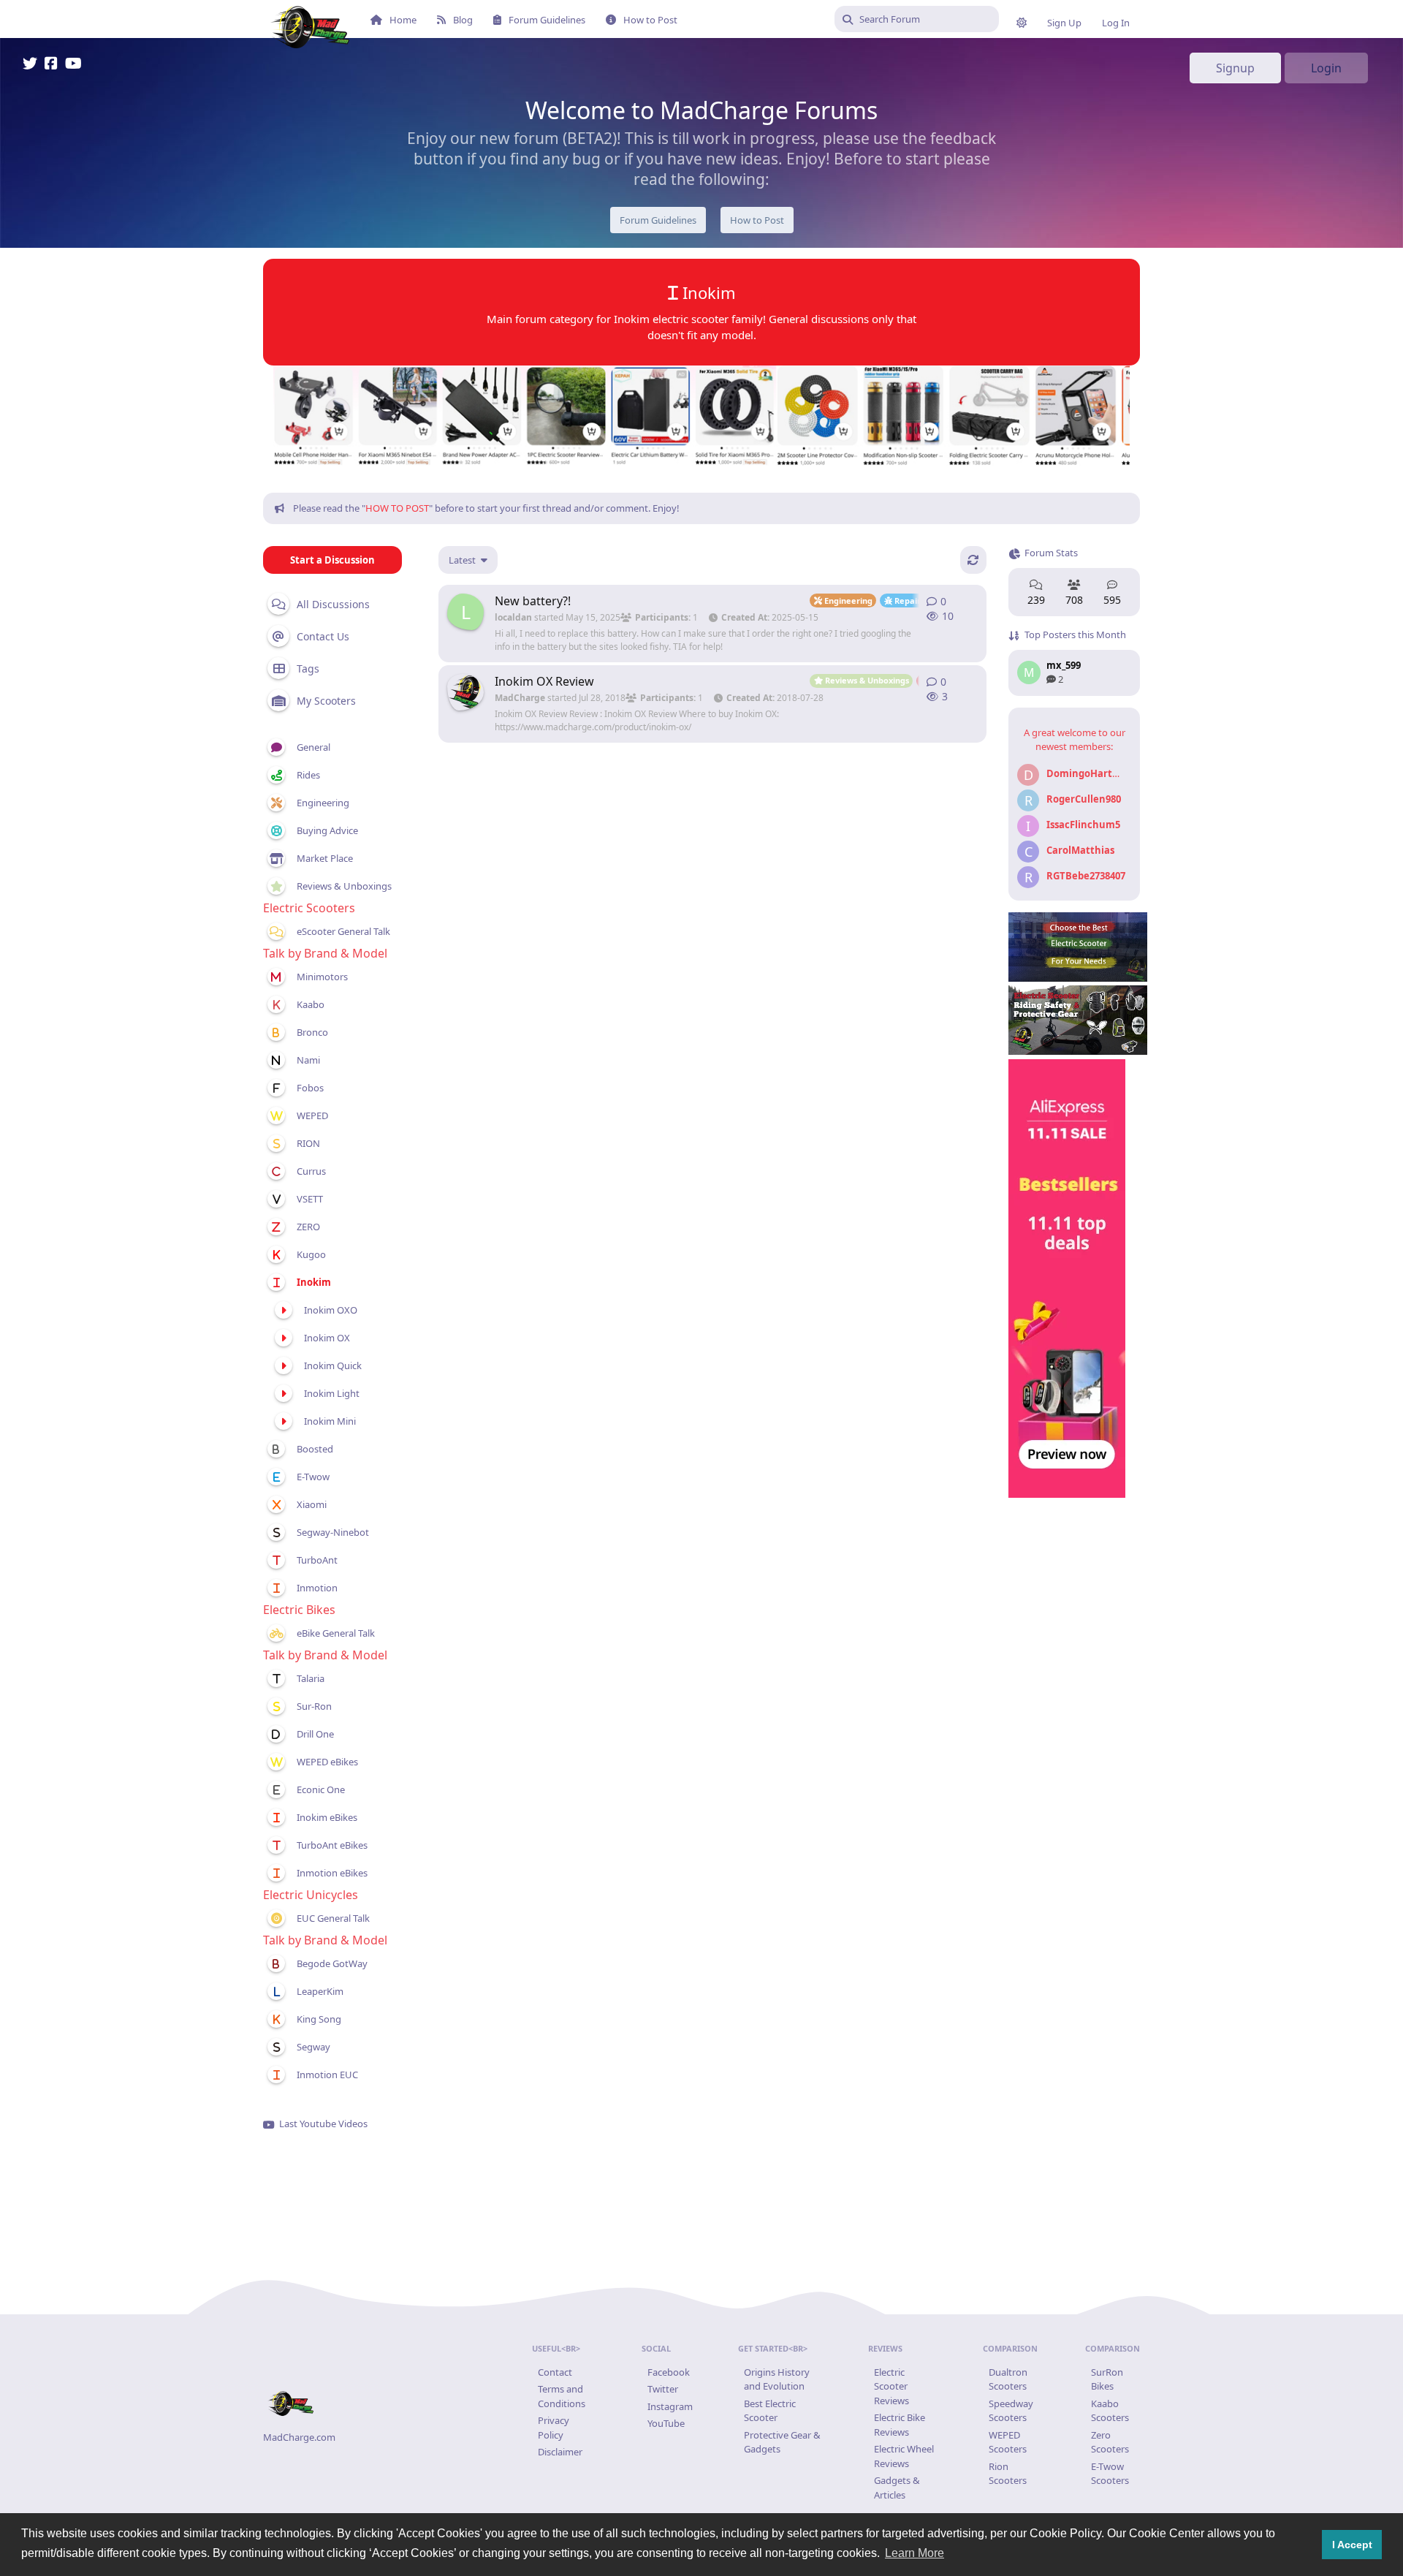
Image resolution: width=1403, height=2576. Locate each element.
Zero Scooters (1110, 2442)
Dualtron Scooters (1008, 2379)
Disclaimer (560, 2452)
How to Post (650, 20)
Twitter (663, 2389)
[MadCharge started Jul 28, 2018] (465, 692)
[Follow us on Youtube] (73, 65)
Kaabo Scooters (1110, 2411)
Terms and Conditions (562, 2396)
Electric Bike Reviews (900, 2425)
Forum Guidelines (547, 20)
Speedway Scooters (1011, 2411)
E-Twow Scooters (1110, 2474)
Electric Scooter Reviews (891, 2386)
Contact (555, 2372)
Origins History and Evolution (777, 2379)
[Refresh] (973, 560)
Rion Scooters (1008, 2474)
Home (403, 20)
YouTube (666, 2423)
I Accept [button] (1352, 2545)
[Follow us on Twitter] (30, 65)
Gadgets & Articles (897, 2488)
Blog (463, 20)
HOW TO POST (397, 508)
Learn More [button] (915, 2553)
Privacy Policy (554, 2428)
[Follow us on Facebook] (51, 65)
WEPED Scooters (1008, 2442)
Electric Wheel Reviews (904, 2456)
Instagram (670, 2406)
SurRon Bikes (1107, 2379)
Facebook (669, 2372)
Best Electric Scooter (770, 2411)
